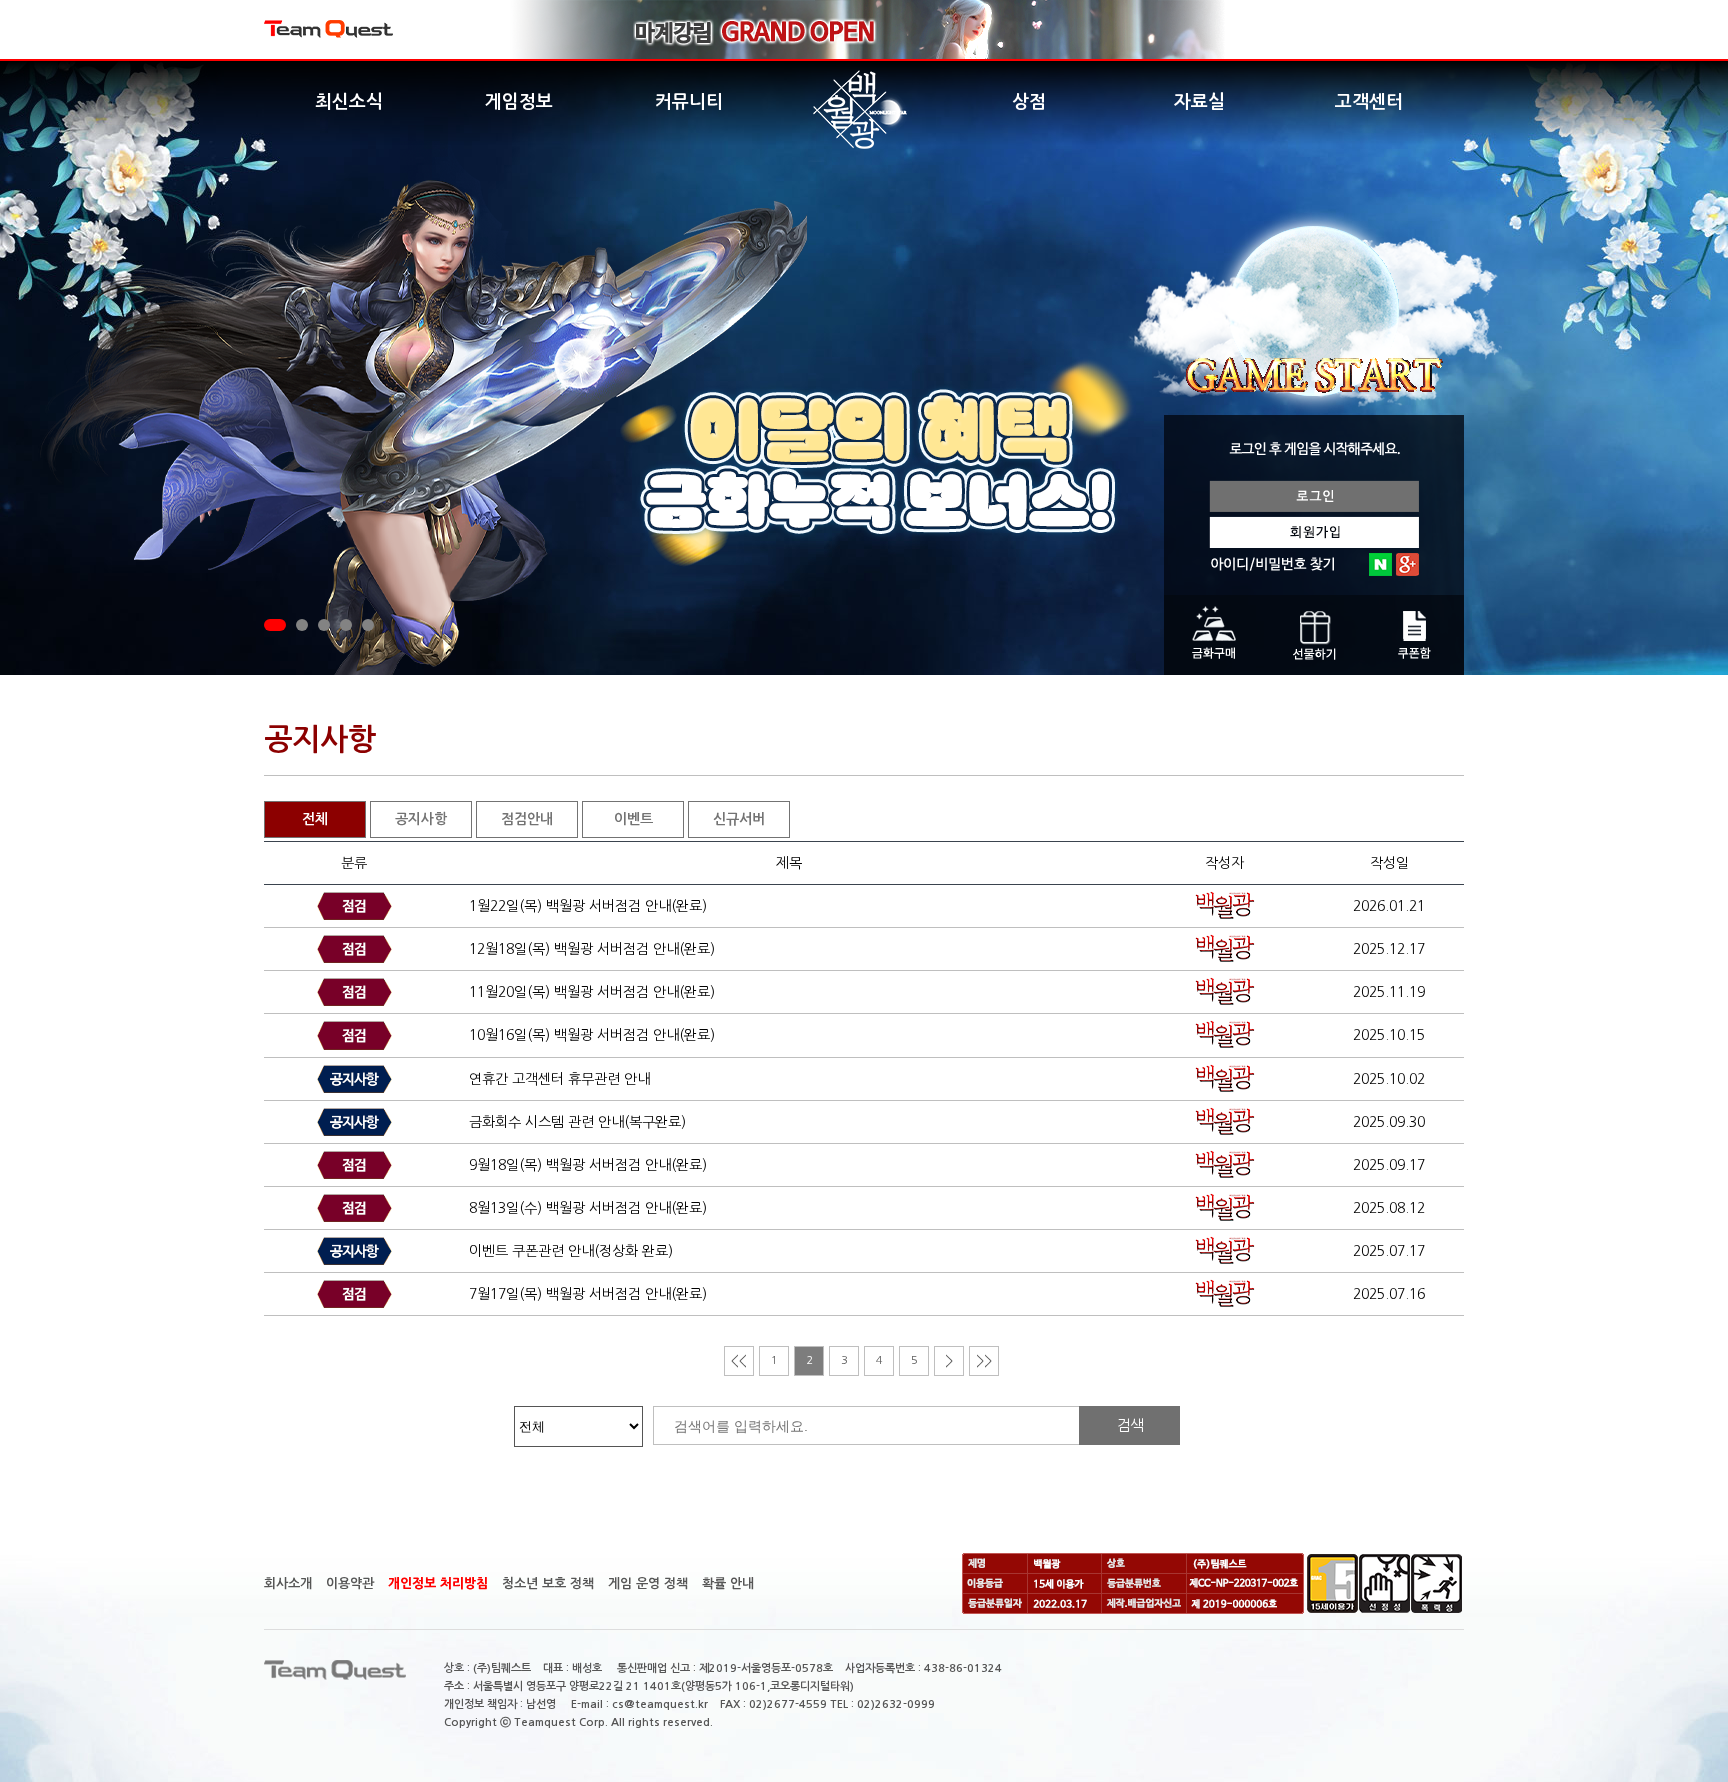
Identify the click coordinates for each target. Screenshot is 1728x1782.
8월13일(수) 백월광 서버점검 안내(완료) (588, 1208)
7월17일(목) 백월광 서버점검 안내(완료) (588, 1294)
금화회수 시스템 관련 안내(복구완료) (577, 1122)
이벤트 (633, 819)
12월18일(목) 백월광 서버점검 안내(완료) (592, 949)
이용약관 (350, 1583)
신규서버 (739, 819)
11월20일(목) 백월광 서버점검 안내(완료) (592, 992)
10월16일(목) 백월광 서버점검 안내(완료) (592, 1035)
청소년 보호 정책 (548, 1583)
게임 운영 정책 (648, 1583)
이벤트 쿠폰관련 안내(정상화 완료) (571, 1251)
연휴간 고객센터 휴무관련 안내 (559, 1079)
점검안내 (527, 819)
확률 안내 (728, 1583)
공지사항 (421, 819)
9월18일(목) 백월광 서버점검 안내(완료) (588, 1165)
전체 (315, 819)
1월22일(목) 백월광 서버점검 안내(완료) (588, 906)
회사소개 (288, 1583)
